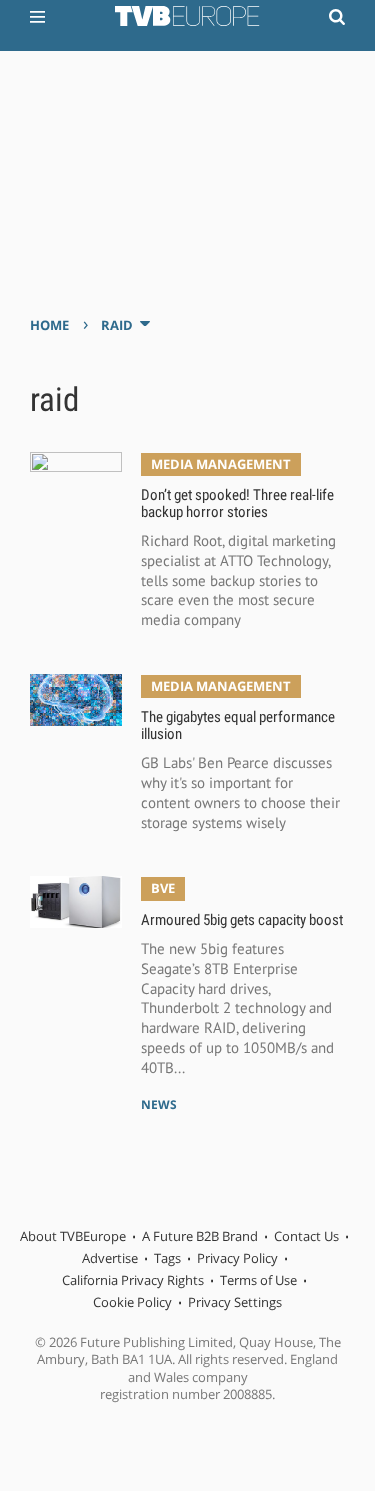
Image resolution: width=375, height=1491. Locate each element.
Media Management (221, 464)
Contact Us (306, 1236)
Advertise (110, 1258)
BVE (163, 888)
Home (49, 325)
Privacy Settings (235, 1302)
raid (117, 325)
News (159, 1104)
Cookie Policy (132, 1302)
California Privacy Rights (133, 1280)
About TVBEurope (73, 1236)
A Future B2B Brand (200, 1236)
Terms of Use (258, 1280)
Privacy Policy (237, 1258)
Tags (167, 1258)
